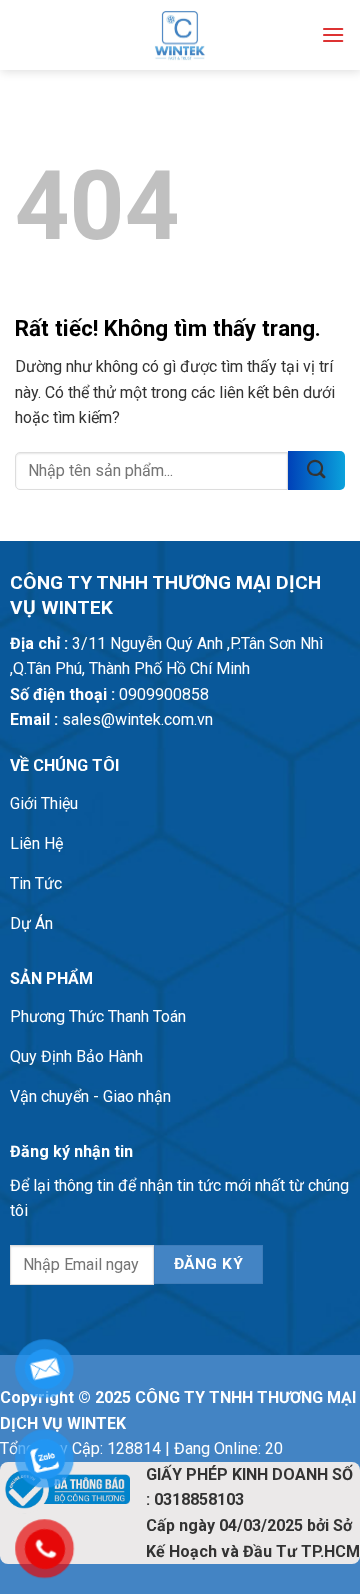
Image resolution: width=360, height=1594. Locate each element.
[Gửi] (316, 470)
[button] (333, 34)
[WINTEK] (179, 35)
